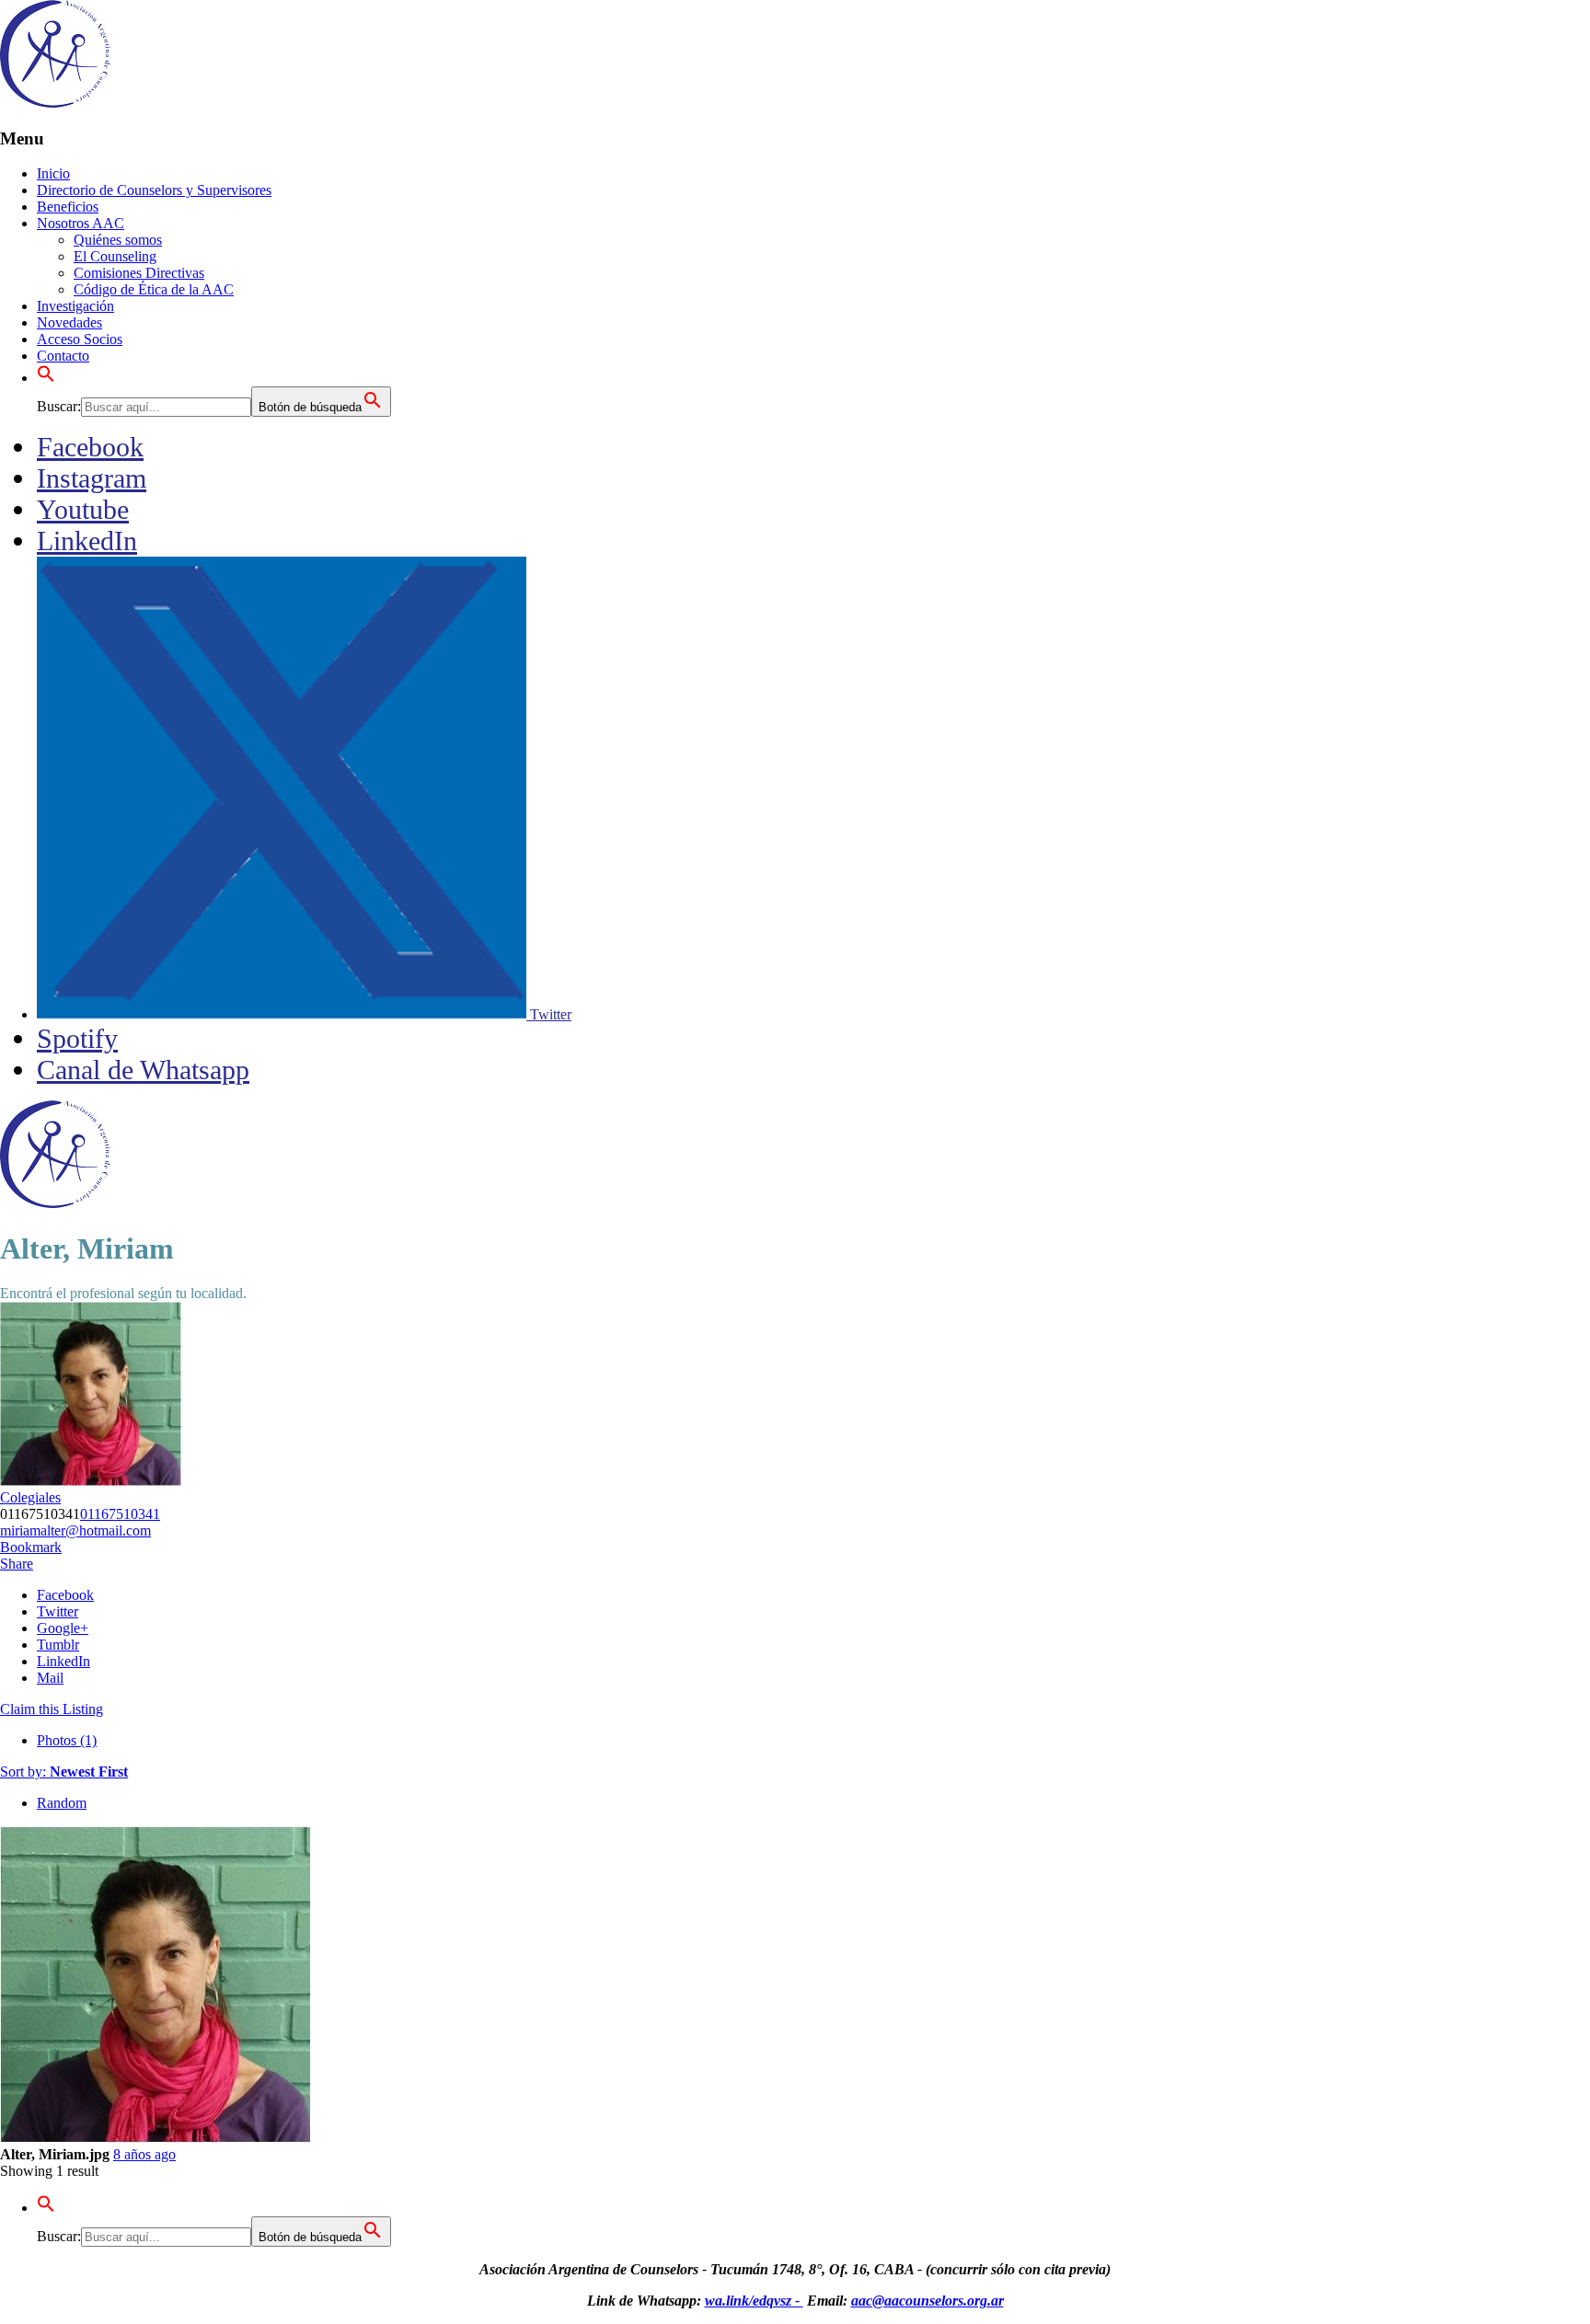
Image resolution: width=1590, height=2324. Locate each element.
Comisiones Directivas (139, 273)
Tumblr (58, 1645)
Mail (50, 1678)
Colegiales (30, 1497)
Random (62, 1803)
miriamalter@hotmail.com (75, 1530)
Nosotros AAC (81, 223)
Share (17, 1564)
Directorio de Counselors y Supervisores (154, 190)
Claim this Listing (52, 1709)
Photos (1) (67, 1740)
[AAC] (55, 103)
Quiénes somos (118, 240)
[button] (46, 378)
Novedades (69, 322)
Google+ (63, 1628)
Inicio (53, 173)
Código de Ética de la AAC (154, 289)
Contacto (63, 356)
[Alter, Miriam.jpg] (156, 2138)
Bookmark (31, 1547)
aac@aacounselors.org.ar (927, 2301)
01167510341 (120, 1514)
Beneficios (68, 207)
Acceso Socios (80, 339)
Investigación (75, 306)
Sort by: (64, 1772)
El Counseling (115, 256)
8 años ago (144, 2154)
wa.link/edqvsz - (754, 2301)
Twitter (58, 1611)
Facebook (65, 1595)
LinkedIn (63, 1661)
